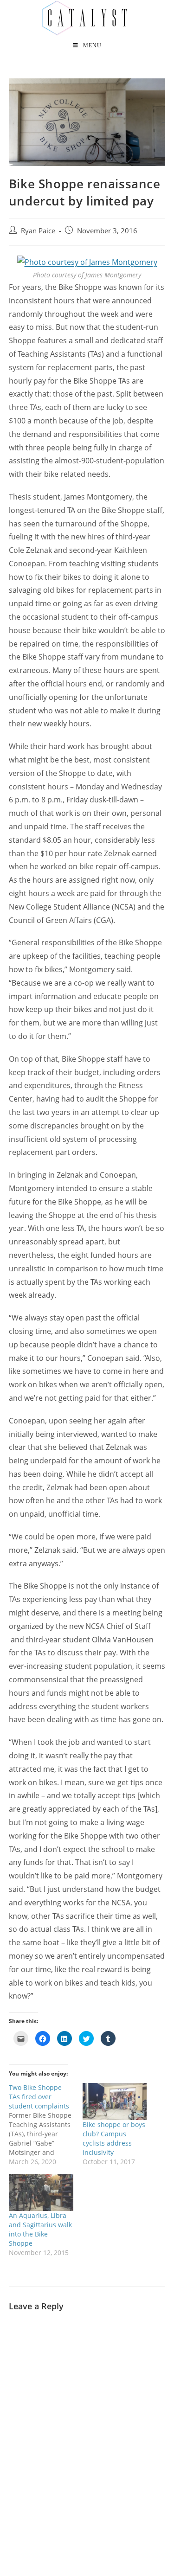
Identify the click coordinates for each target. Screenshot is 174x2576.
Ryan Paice (38, 231)
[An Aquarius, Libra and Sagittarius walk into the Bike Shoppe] (41, 2192)
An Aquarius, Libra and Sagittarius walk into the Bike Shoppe (40, 2229)
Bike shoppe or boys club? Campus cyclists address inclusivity (114, 2138)
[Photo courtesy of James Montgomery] (87, 262)
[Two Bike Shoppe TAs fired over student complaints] (46, 2125)
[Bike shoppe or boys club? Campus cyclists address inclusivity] (115, 2101)
